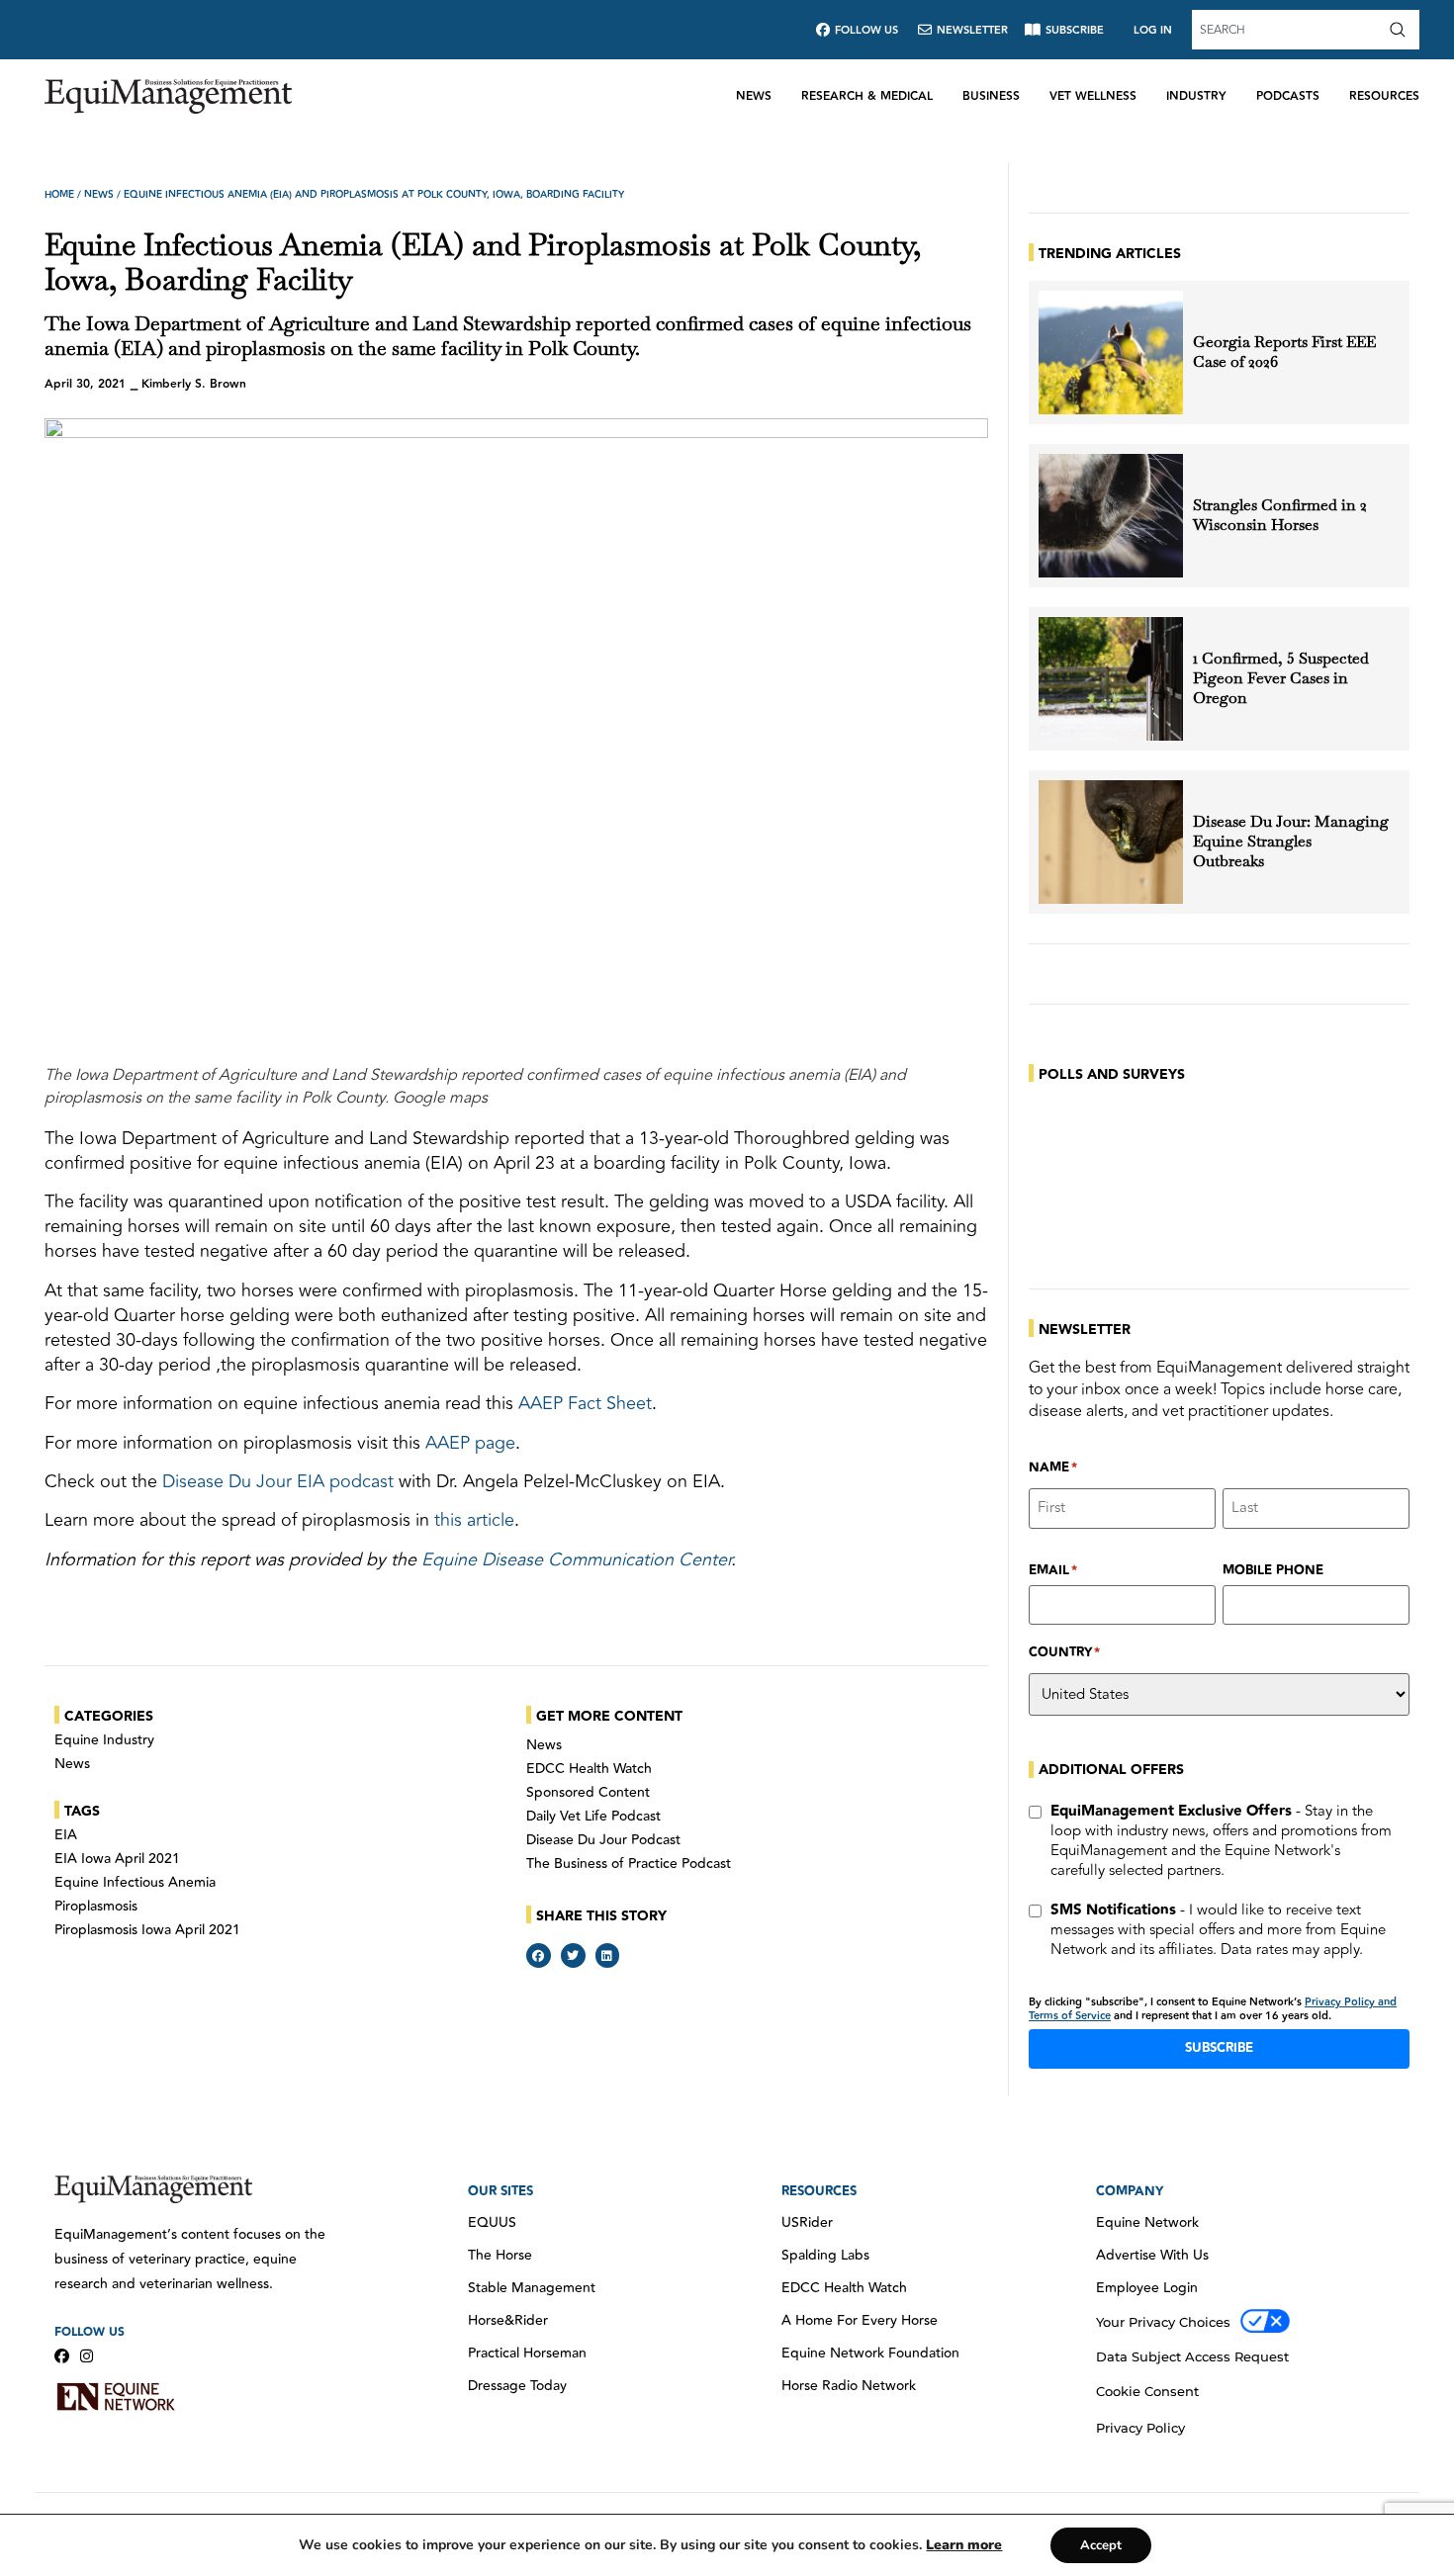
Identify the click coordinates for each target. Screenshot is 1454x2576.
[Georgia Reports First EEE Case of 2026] (1111, 353)
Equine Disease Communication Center (576, 1559)
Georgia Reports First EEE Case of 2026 (1284, 352)
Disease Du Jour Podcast (603, 1840)
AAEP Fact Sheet (585, 1403)
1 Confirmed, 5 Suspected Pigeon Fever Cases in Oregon (1281, 678)
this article (474, 1520)
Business (991, 96)
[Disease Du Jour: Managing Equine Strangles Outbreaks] (1111, 842)
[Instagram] (87, 2356)
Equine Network (1147, 2223)
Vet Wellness (1093, 96)
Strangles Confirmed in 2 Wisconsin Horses (1280, 515)
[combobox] (1288, 30)
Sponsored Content (588, 1793)
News (754, 96)
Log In (1153, 30)
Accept (1101, 2545)
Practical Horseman (527, 2354)
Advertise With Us (1152, 2256)
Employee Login (1147, 2288)
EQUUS (492, 2223)
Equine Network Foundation (870, 2354)
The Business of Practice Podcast (629, 1864)
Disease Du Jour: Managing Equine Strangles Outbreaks (1291, 842)
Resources (1384, 96)
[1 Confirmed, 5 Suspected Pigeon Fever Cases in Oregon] (1111, 679)
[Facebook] (62, 2356)
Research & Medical (867, 96)
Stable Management (532, 2288)
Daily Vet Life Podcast (593, 1817)
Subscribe (1219, 2048)
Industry (1196, 96)
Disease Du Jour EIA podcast (278, 1481)
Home (59, 195)
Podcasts (1288, 96)
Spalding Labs (825, 2256)
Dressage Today (517, 2386)
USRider (807, 2223)
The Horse (500, 2256)
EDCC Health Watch (589, 1769)
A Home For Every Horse (860, 2321)
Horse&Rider (508, 2321)
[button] (539, 1955)
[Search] (1402, 30)
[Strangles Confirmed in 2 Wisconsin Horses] (1111, 516)
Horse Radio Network (849, 2386)
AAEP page (470, 1443)
